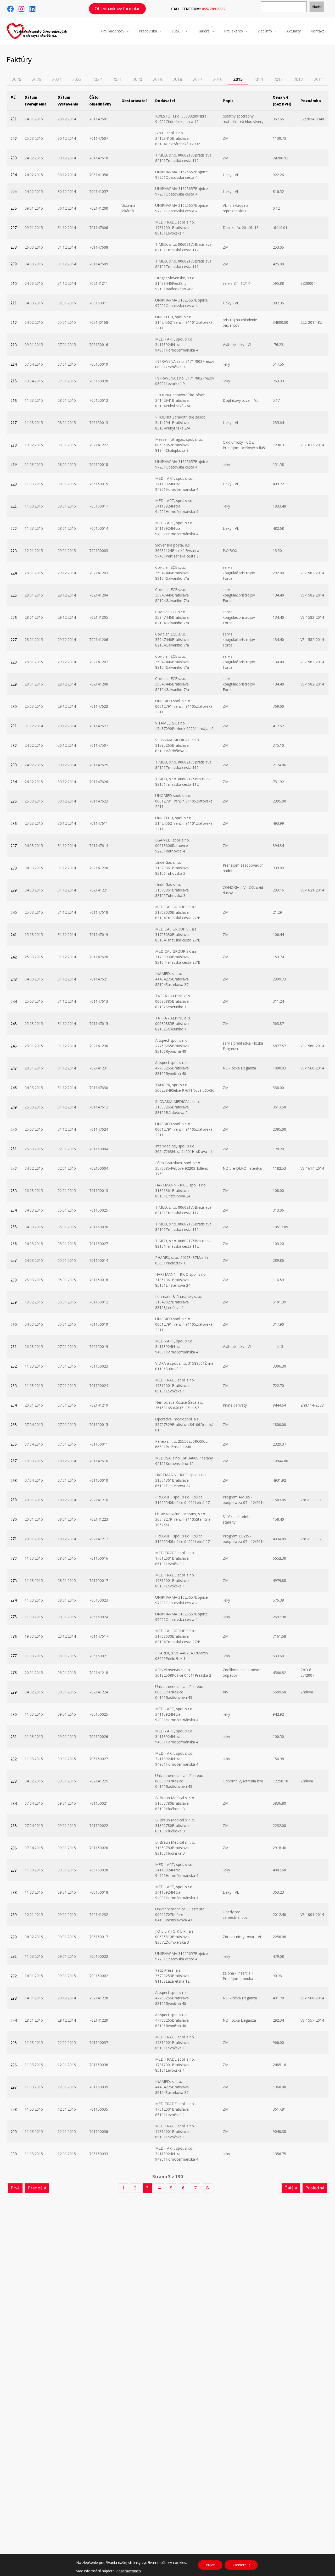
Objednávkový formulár (117, 9)
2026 (16, 79)
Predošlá (37, 2188)
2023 (77, 79)
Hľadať (317, 7)
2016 (218, 79)
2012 (298, 79)
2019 (158, 79)
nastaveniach (130, 2571)
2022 (97, 79)
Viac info (265, 31)
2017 (198, 79)
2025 (37, 79)
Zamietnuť (241, 2565)
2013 (278, 79)
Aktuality (294, 31)
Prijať (210, 2565)
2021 (117, 79)
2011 (319, 79)
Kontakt (317, 31)
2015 (238, 79)
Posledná (315, 2188)
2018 (177, 79)
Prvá (15, 2188)
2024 (57, 79)
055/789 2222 (214, 9)
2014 (258, 79)
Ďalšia (291, 2188)
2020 (137, 79)
